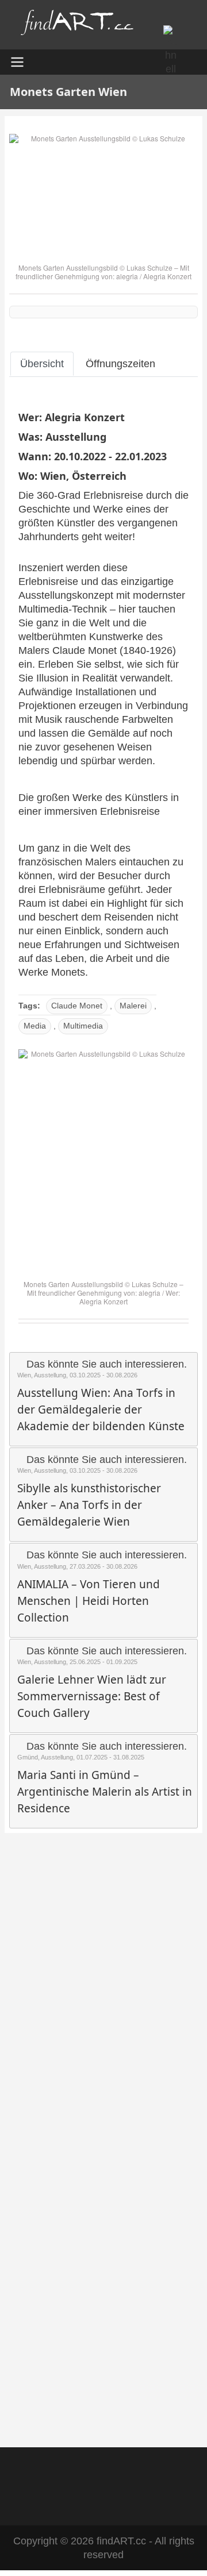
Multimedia (83, 1026)
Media (35, 1026)
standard (57, 1978)
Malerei (133, 1006)
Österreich (99, 476)
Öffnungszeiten (120, 364)
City (25, 2289)
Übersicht (42, 364)
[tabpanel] (103, 864)
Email (28, 2115)
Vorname (35, 2192)
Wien (53, 476)
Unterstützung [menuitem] (104, 2497)
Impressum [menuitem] (98, 2472)
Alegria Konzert (167, 276)
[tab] (42, 364)
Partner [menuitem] (155, 2472)
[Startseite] (78, 25)
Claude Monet (77, 1006)
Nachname (38, 2240)
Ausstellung (76, 437)
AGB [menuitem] (47, 2472)
